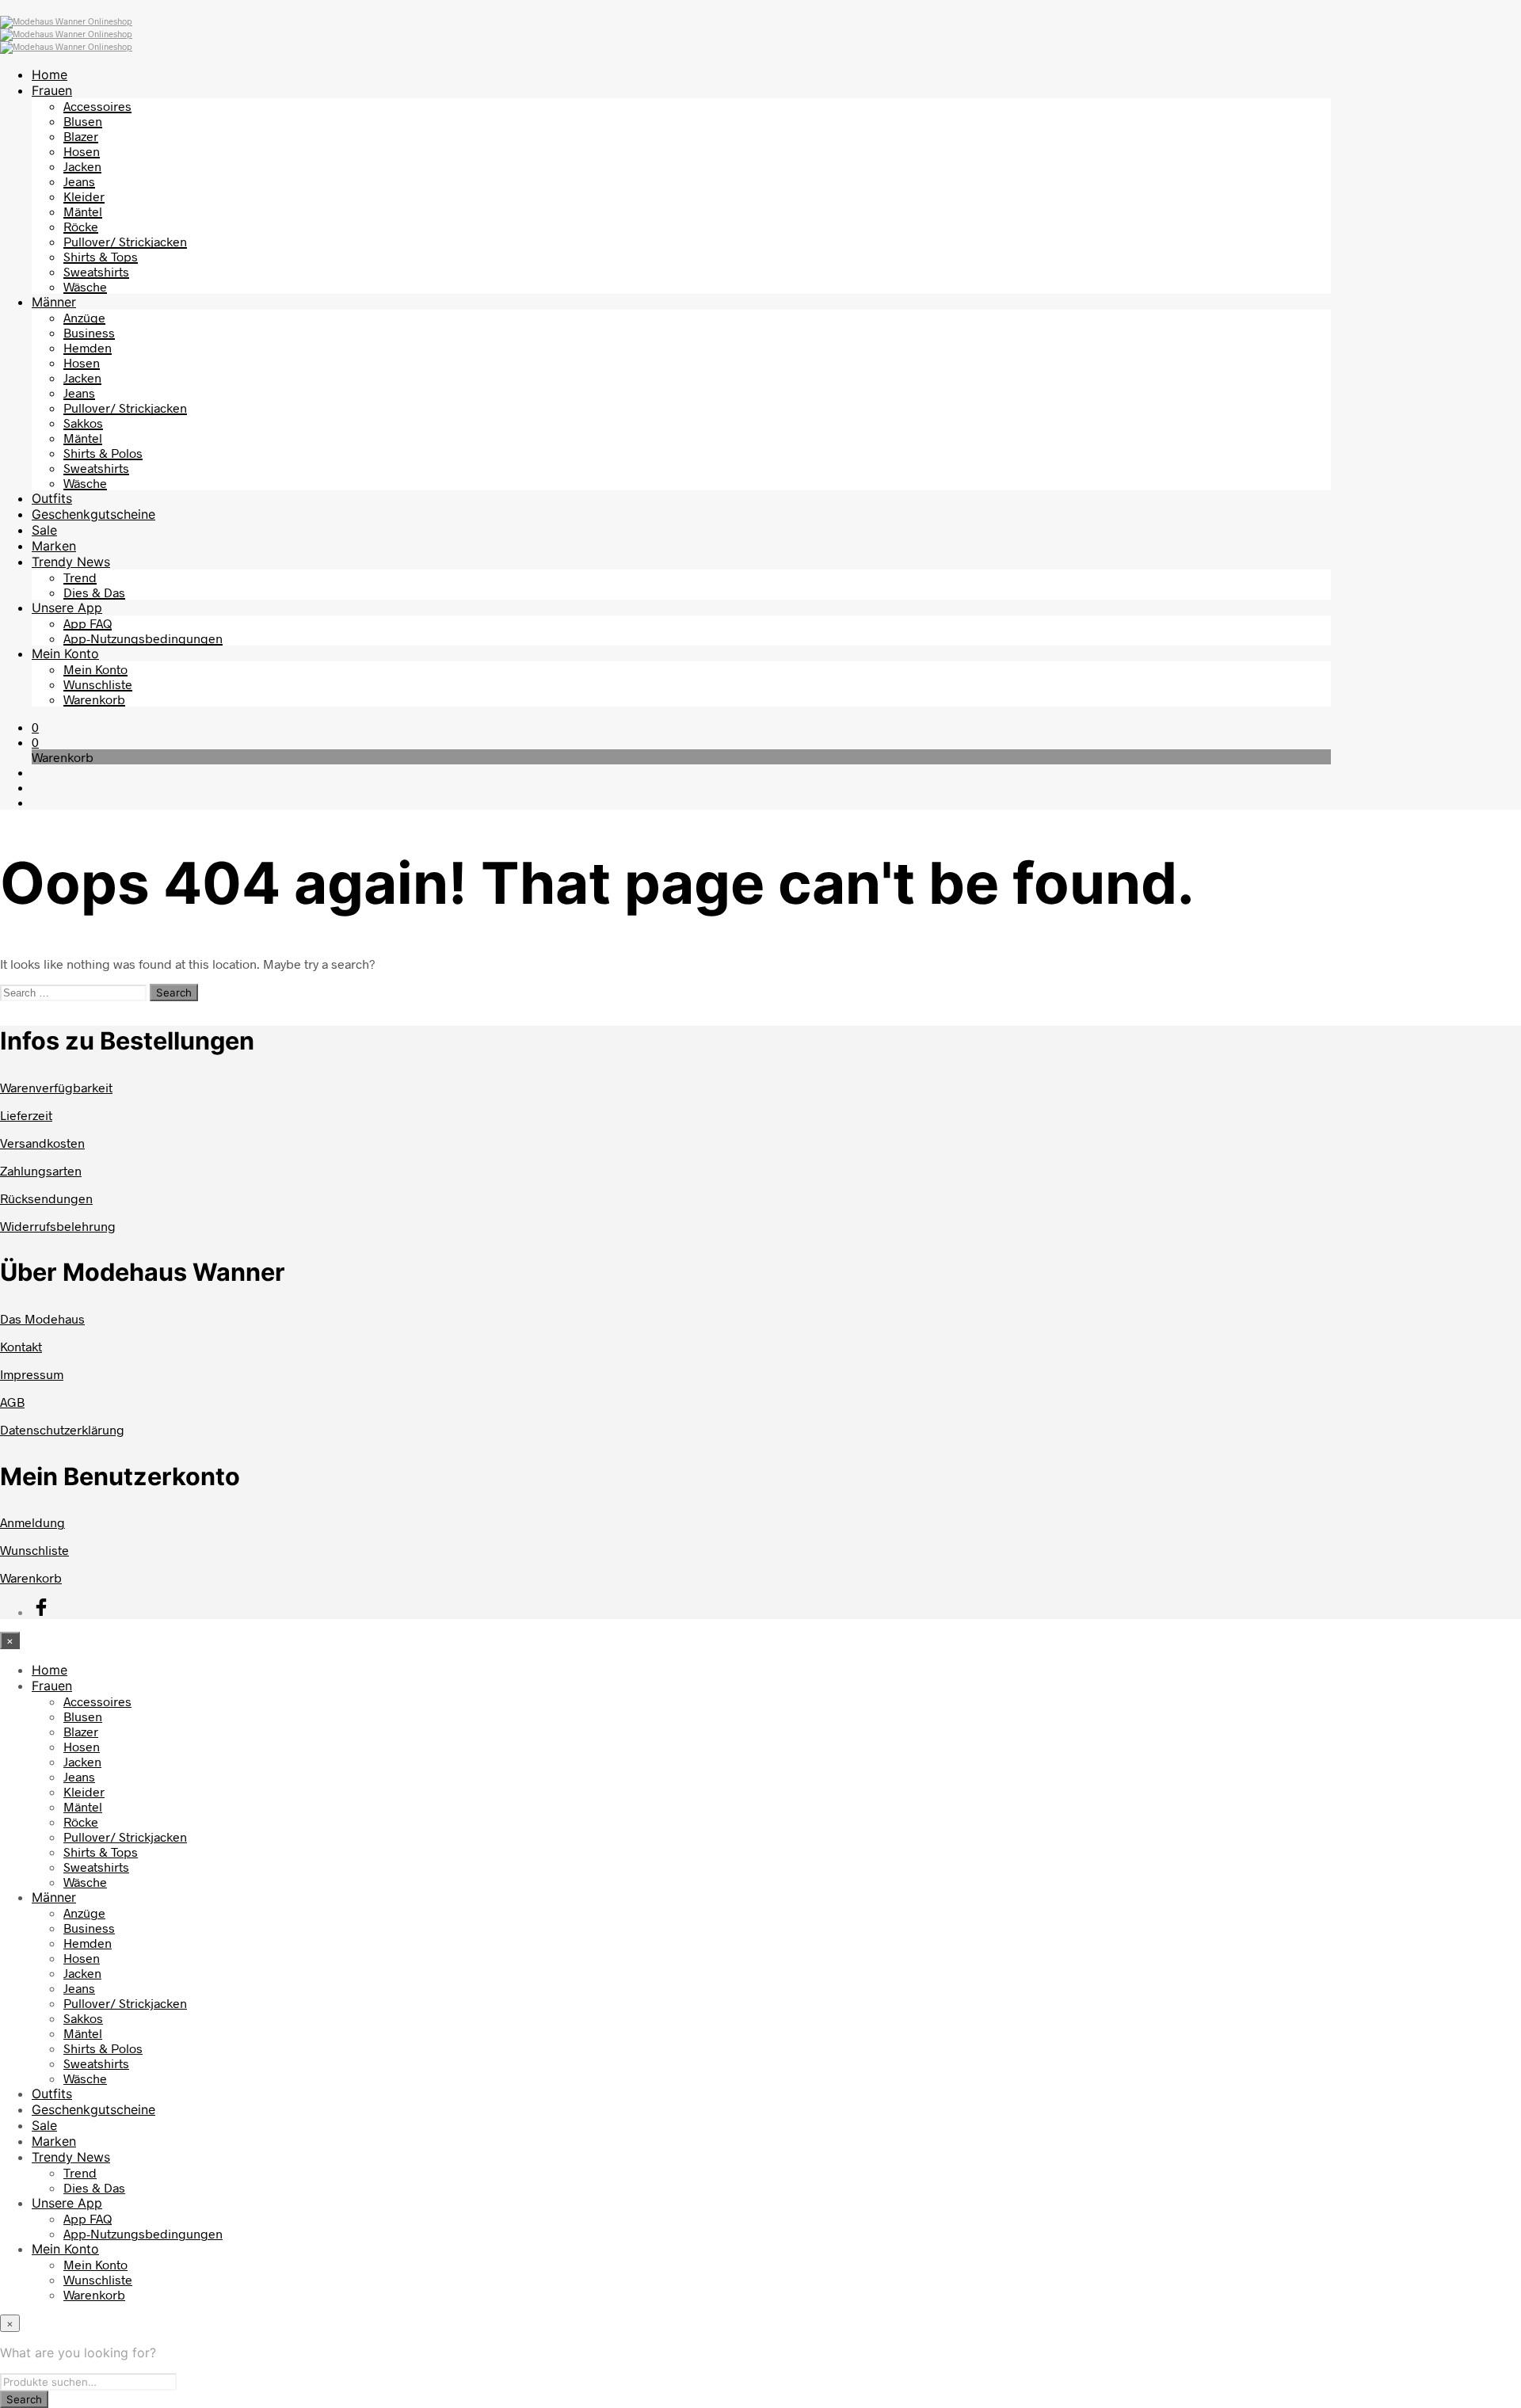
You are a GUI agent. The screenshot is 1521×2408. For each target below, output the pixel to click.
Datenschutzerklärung (62, 1429)
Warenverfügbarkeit (56, 1087)
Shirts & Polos (103, 453)
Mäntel (83, 211)
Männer (54, 302)
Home (50, 74)
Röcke (81, 226)
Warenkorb (94, 699)
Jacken (82, 166)
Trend (80, 577)
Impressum (32, 1374)
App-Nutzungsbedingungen (143, 638)
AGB (12, 1402)
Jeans (79, 181)
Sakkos (83, 423)
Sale (44, 530)
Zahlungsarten (41, 1170)
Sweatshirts (96, 271)
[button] (35, 727)
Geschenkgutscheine (93, 514)
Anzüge (84, 317)
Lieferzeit (26, 1115)
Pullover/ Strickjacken (125, 241)
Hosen (82, 151)
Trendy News (71, 562)
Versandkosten (42, 1143)
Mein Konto (65, 653)
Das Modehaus (42, 1318)
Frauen (52, 90)
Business (89, 332)
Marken (54, 546)
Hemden (88, 347)
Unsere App (67, 608)
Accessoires (97, 106)
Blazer (81, 136)
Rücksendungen (46, 1198)
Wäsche (85, 286)
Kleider (84, 196)
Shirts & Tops (101, 256)
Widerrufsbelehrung (58, 1226)
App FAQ (88, 623)
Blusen (83, 121)
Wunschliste (98, 684)
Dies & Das (94, 592)
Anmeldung (32, 1522)
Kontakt (21, 1346)
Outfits (52, 498)
